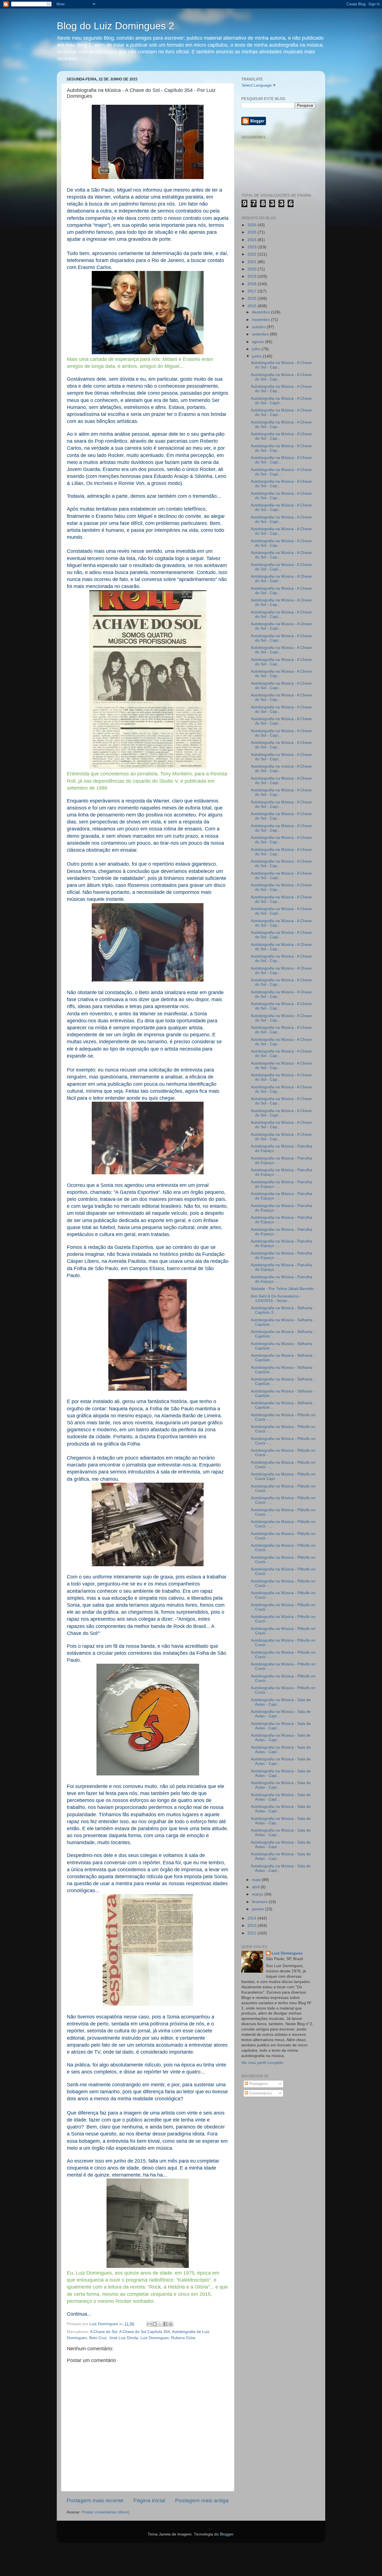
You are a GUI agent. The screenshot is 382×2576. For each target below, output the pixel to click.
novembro (261, 320)
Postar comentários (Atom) (106, 2512)
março (258, 1894)
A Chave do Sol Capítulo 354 (145, 2332)
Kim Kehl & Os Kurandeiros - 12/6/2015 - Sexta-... (276, 1298)
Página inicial (149, 2500)
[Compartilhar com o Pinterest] (171, 2324)
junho (257, 356)
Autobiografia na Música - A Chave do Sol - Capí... (281, 412)
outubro (259, 327)
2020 (253, 269)
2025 (253, 232)
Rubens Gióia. (184, 2338)
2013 (253, 1926)
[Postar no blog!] (155, 2324)
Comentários (260, 2093)
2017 (253, 291)
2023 (253, 247)
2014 (253, 1918)
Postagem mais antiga (202, 2500)
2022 (253, 254)
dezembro (261, 312)
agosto (259, 342)
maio (257, 1880)
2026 (253, 225)
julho (257, 349)
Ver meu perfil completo (262, 2063)
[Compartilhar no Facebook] (165, 2324)
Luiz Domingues (155, 2338)
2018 (253, 284)
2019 (253, 276)
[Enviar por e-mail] (149, 2324)
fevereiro (260, 1902)
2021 (253, 262)
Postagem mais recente (95, 2500)
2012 (253, 1933)
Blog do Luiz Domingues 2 (115, 26)
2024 (253, 240)
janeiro (259, 1909)
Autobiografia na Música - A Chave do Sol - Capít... (281, 401)
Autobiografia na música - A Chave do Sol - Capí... (281, 769)
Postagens (258, 2084)
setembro (261, 334)
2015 (253, 306)
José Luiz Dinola (124, 2338)
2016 (253, 298)
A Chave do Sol (104, 2332)
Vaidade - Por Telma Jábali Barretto (282, 1289)
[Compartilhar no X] (160, 2324)
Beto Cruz (98, 2338)
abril (256, 1887)
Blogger (227, 2534)
